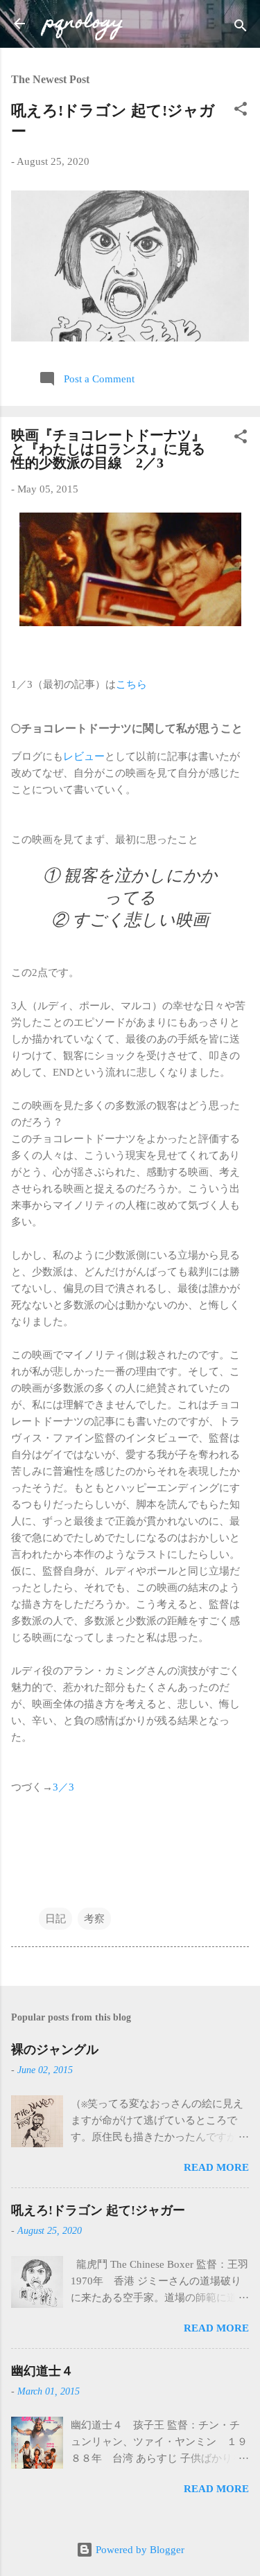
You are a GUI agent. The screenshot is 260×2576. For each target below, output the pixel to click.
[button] (241, 111)
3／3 (63, 1787)
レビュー (84, 756)
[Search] (241, 28)
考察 (94, 1919)
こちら (131, 684)
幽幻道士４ (42, 2371)
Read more (216, 2167)
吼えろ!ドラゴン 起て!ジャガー (98, 2210)
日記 (55, 1919)
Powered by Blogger (139, 2550)
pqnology (84, 23)
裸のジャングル (55, 2050)
